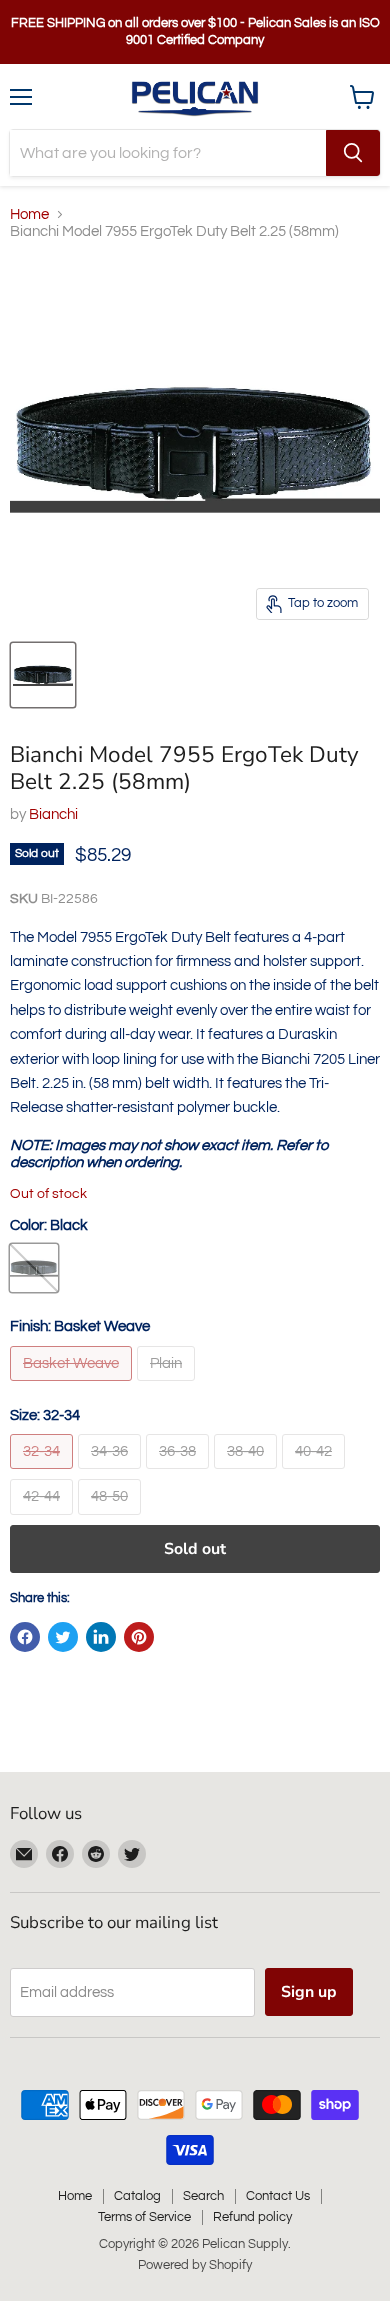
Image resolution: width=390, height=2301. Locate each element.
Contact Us (278, 2196)
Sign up (309, 1992)
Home (29, 214)
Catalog (137, 2196)
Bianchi (53, 814)
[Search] (353, 153)
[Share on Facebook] (25, 1637)
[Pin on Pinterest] (139, 1637)
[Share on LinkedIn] (101, 1637)
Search (203, 2196)
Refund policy (252, 2217)
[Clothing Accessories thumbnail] (43, 675)
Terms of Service (144, 2217)
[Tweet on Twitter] (63, 1637)
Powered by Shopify (195, 2265)
